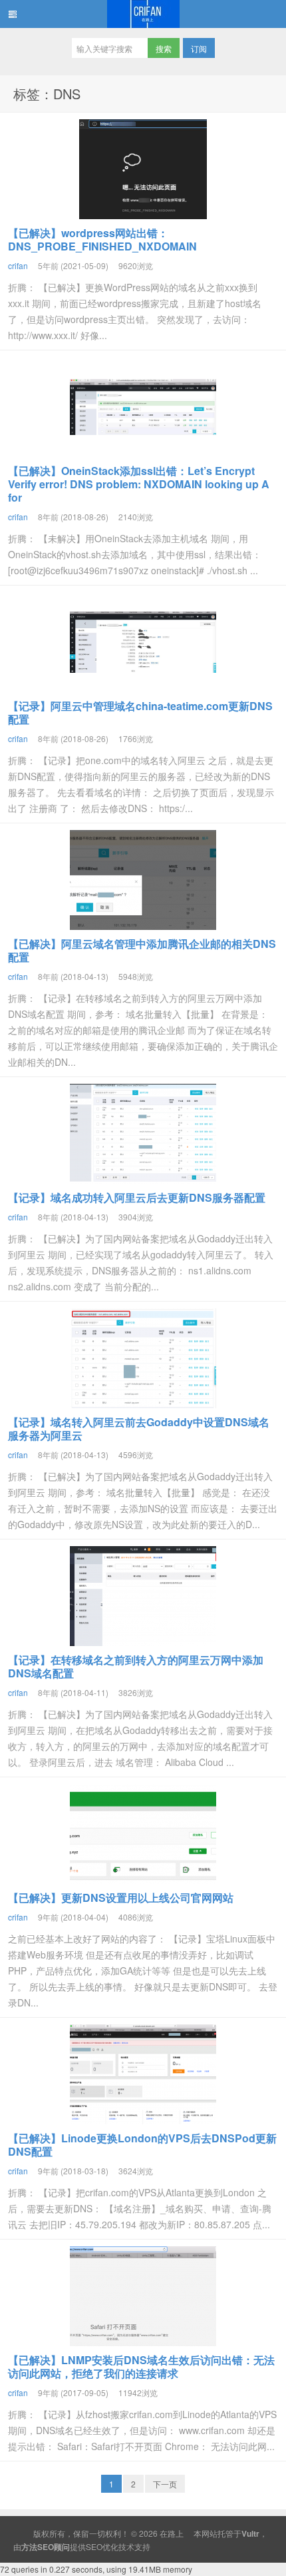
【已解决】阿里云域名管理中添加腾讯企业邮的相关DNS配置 (142, 950)
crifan (18, 265)
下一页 (165, 2484)
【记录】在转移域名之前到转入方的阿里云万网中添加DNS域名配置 (136, 1666)
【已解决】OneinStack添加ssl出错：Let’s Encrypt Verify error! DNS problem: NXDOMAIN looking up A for (139, 484)
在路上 (143, 14)
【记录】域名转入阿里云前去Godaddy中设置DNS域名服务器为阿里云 (139, 1429)
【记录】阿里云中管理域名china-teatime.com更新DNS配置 (140, 712)
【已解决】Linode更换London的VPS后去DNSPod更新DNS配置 (142, 2145)
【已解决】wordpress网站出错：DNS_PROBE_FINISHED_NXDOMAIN (102, 239)
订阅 (199, 48)
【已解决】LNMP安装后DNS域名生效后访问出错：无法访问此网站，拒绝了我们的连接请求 (141, 2366)
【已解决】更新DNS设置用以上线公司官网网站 (121, 1898)
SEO (94, 2546)
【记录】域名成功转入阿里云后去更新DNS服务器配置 (137, 1197)
